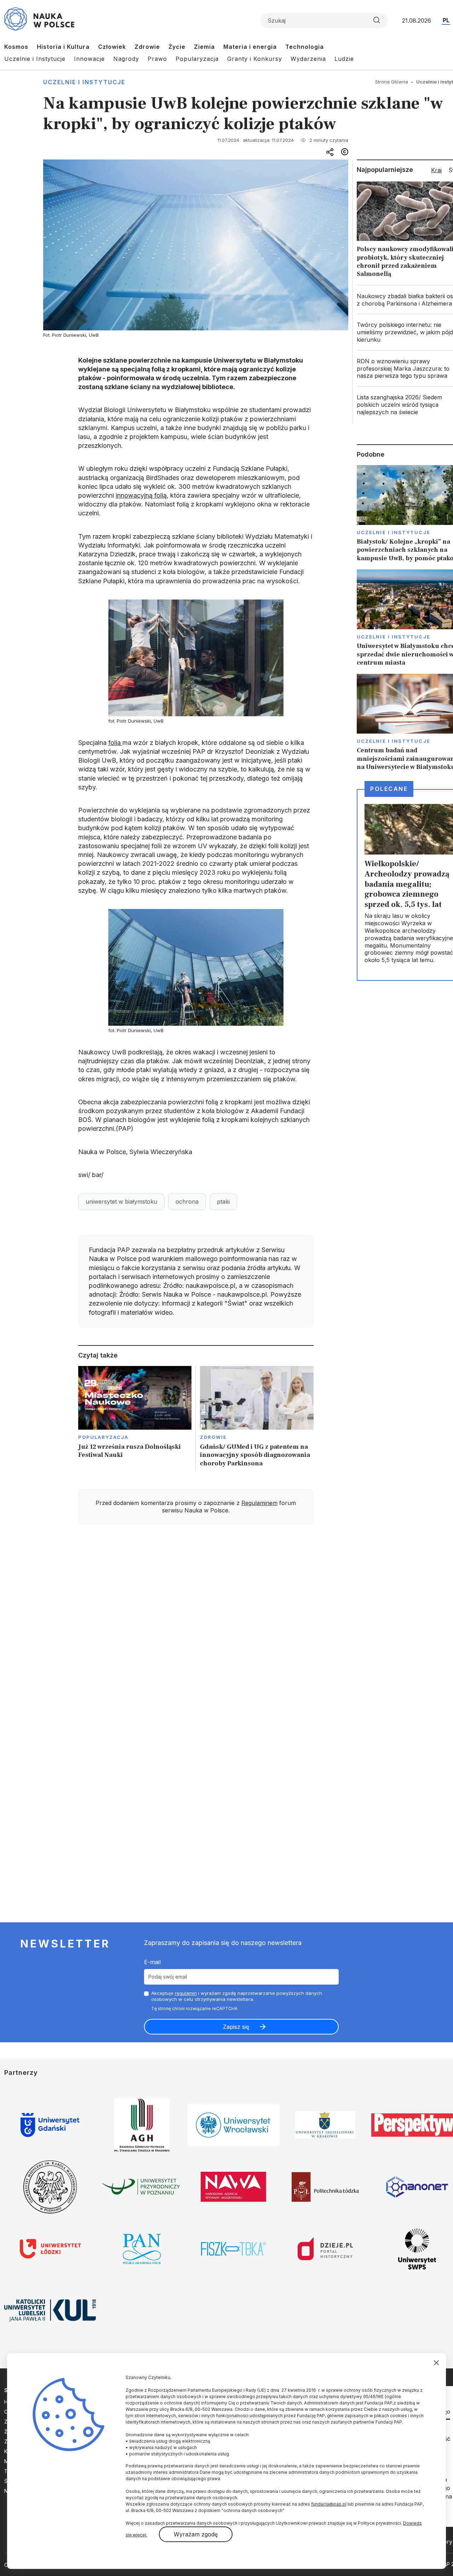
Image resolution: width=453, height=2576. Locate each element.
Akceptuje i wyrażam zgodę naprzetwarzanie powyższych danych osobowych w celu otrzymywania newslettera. (237, 1996)
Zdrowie (147, 47)
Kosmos (16, 47)
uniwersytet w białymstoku (121, 1202)
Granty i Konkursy (255, 59)
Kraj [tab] (436, 170)
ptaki (223, 1202)
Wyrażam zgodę (196, 2534)
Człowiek (112, 47)
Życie (177, 47)
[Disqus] (196, 1631)
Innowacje (89, 59)
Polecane (389, 789)
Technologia (305, 47)
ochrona (187, 1202)
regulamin (186, 1993)
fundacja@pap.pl (329, 2504)
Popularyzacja (197, 59)
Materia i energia (250, 47)
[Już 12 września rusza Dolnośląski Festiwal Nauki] (135, 1419)
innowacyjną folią (141, 495)
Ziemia (204, 47)
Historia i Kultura (63, 47)
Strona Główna (392, 82)
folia (115, 743)
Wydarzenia (308, 59)
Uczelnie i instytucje (84, 82)
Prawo (157, 59)
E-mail (152, 1962)
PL (446, 20)
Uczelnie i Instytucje (35, 59)
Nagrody (126, 59)
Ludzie (344, 59)
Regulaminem (259, 1503)
